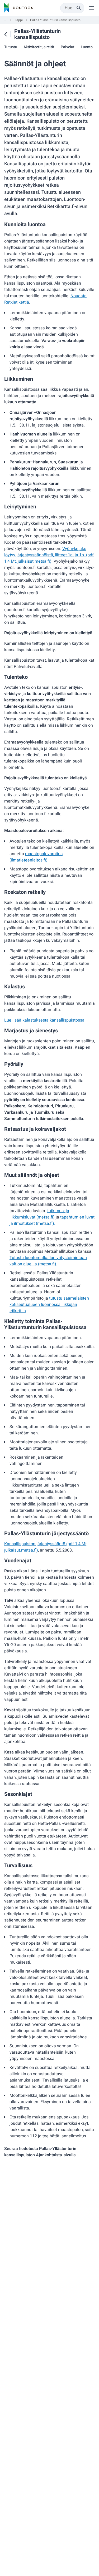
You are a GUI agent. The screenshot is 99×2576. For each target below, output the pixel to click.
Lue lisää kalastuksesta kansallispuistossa (44, 1020)
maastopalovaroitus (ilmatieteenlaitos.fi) (36, 857)
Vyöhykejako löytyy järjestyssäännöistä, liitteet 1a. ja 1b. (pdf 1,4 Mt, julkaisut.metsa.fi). (49, 555)
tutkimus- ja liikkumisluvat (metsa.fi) (39, 1214)
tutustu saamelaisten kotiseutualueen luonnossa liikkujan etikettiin (49, 1305)
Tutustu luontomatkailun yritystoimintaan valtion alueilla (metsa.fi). (48, 1261)
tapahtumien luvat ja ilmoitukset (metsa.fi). (52, 1220)
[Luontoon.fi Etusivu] (19, 8)
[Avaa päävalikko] (92, 8)
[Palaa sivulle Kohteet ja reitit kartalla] (6, 34)
